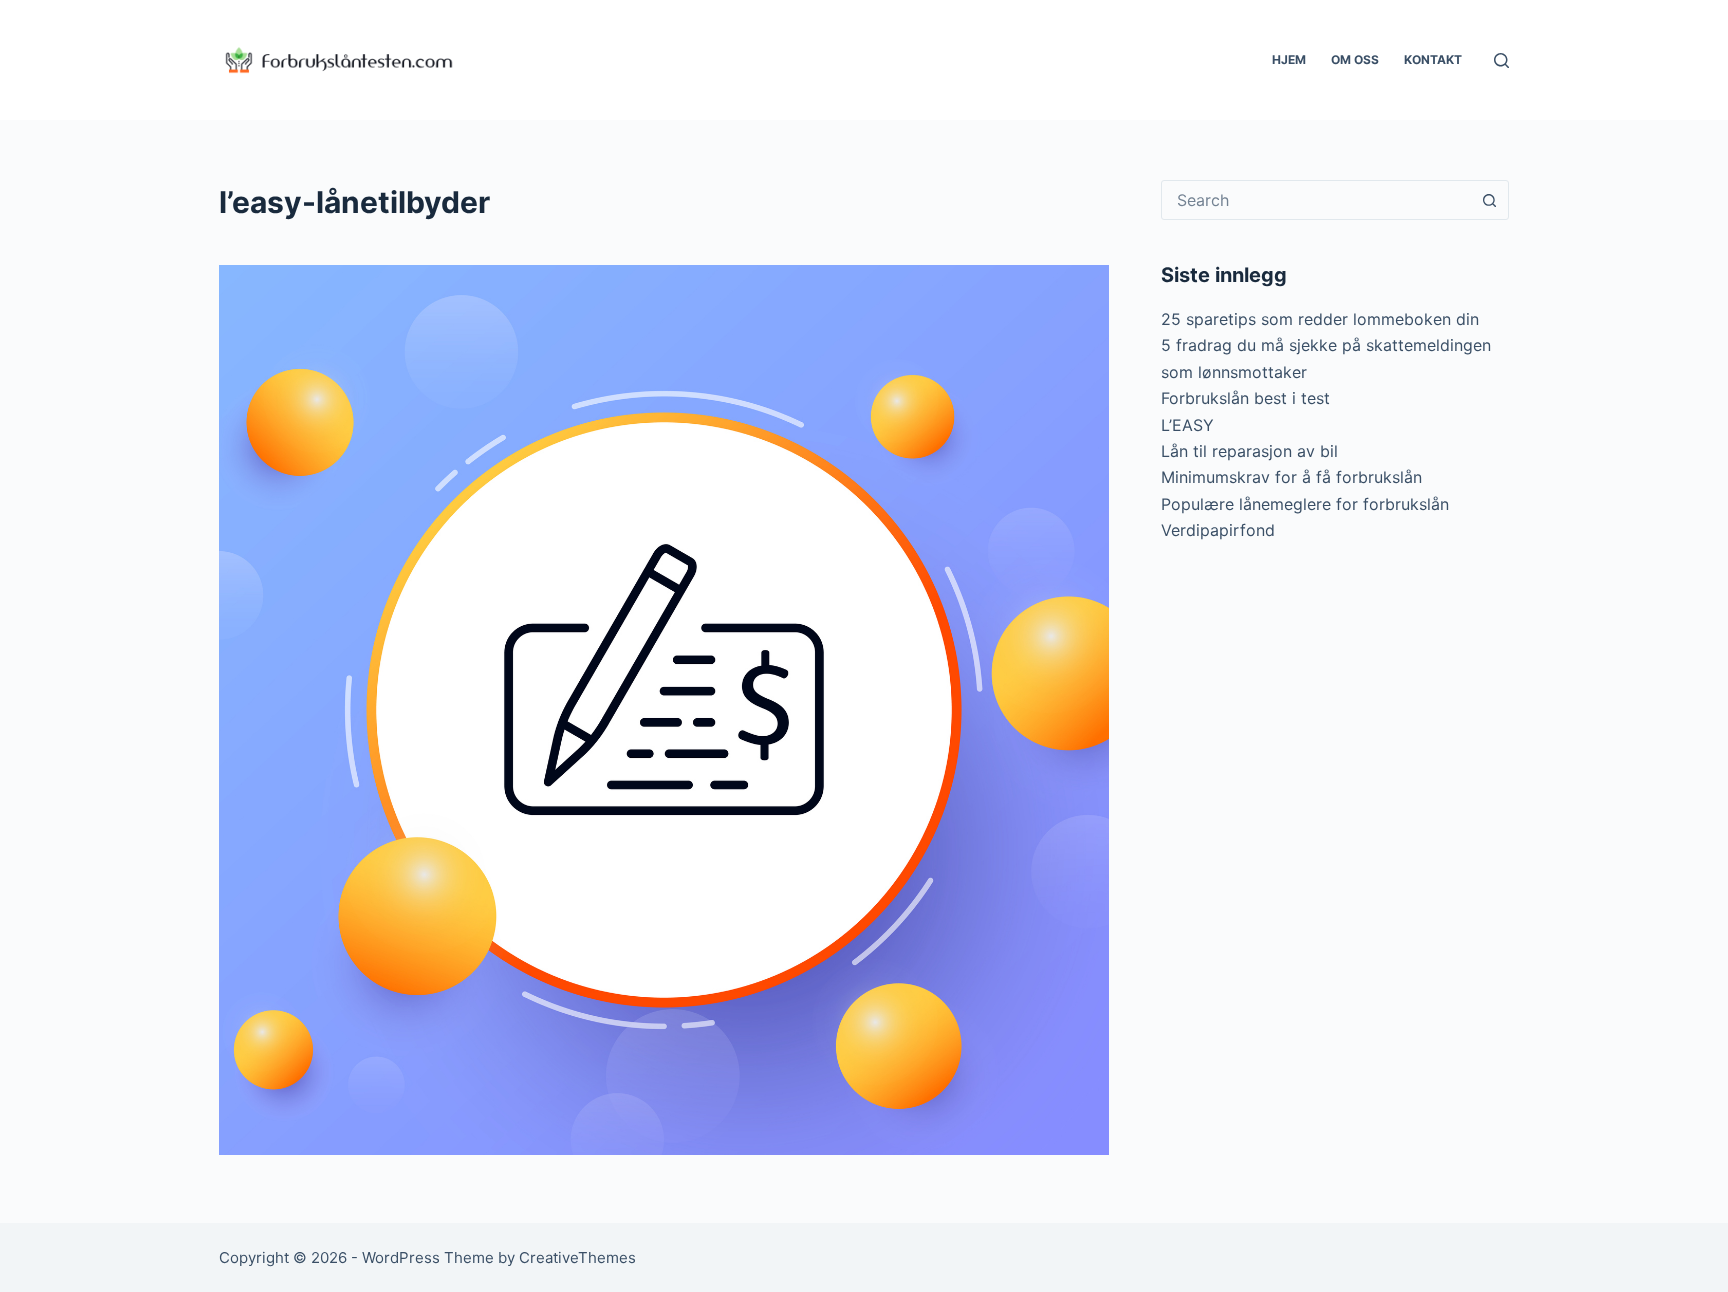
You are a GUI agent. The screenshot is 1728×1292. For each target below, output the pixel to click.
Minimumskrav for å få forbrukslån (1291, 477)
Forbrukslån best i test (1245, 398)
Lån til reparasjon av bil (1249, 451)
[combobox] (1316, 200)
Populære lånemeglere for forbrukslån (1305, 504)
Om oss (1355, 59)
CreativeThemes (577, 1257)
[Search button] (1489, 200)
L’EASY (1187, 425)
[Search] (1501, 60)
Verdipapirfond (1218, 530)
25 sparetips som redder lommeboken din (1320, 319)
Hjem (1289, 59)
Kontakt (1433, 59)
